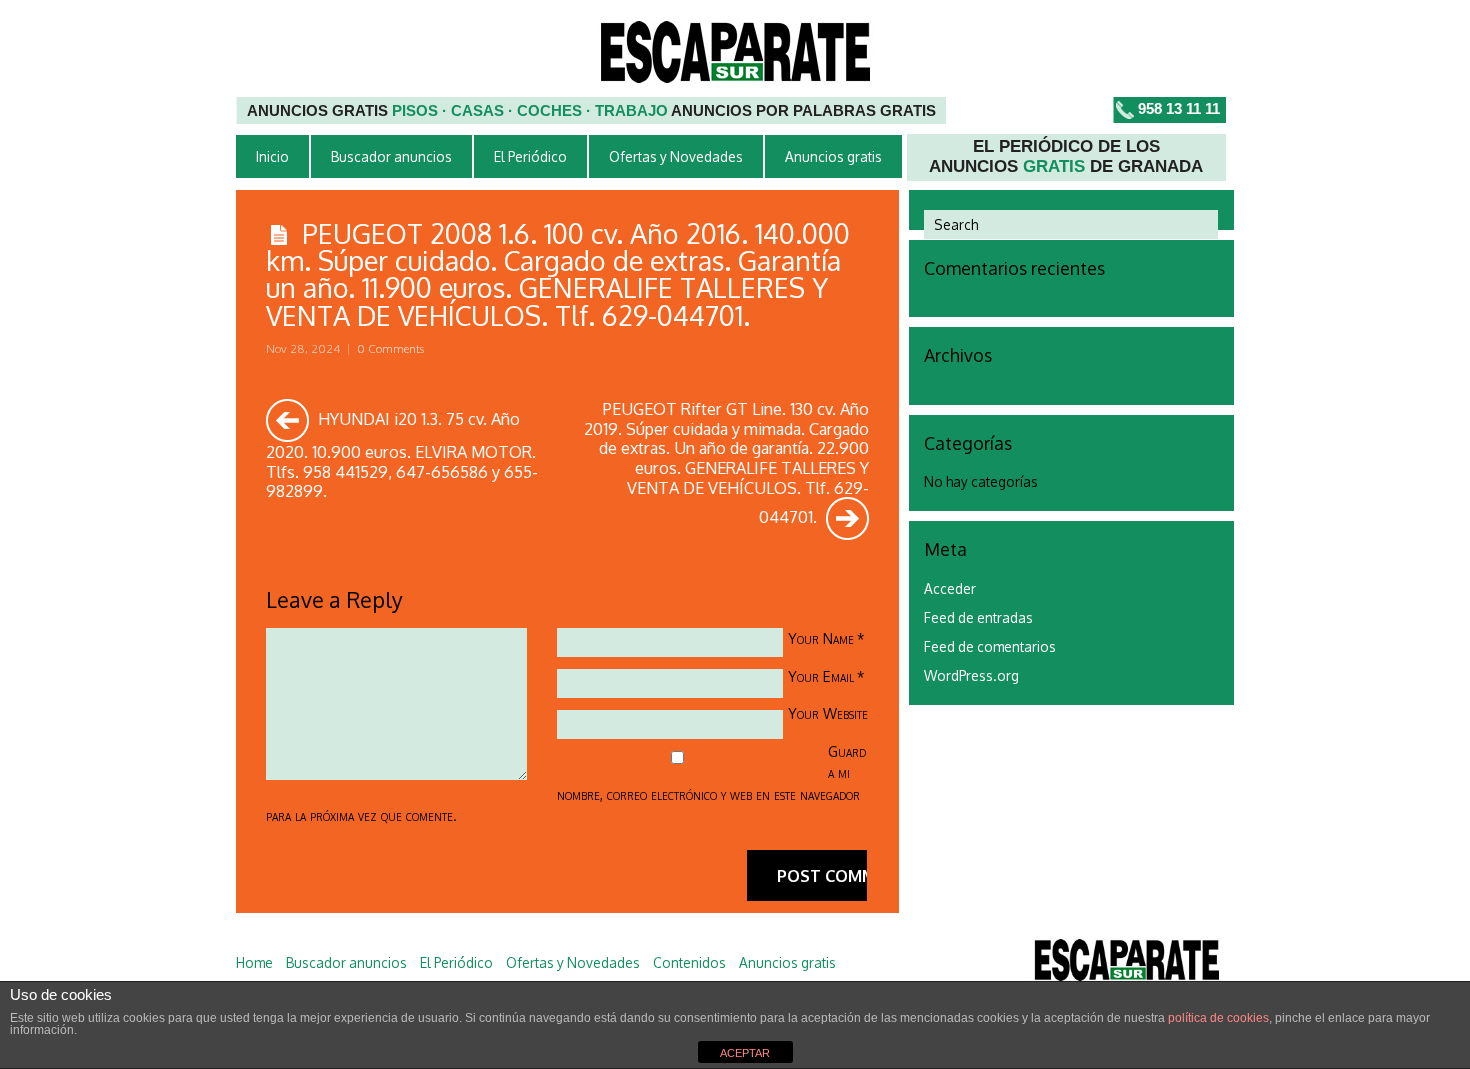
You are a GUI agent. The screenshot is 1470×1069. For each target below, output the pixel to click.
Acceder (950, 588)
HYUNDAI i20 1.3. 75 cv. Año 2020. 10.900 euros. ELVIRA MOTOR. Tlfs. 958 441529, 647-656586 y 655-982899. (402, 454)
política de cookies (1218, 1018)
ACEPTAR (745, 1053)
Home (254, 962)
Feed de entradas (978, 617)
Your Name (821, 638)
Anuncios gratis (833, 156)
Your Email (821, 676)
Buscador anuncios (391, 156)
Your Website (828, 713)
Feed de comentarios (990, 646)
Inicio (272, 156)
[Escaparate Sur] (1126, 963)
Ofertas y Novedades (676, 156)
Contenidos (689, 962)
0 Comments (390, 348)
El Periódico (530, 156)
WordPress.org (971, 675)
